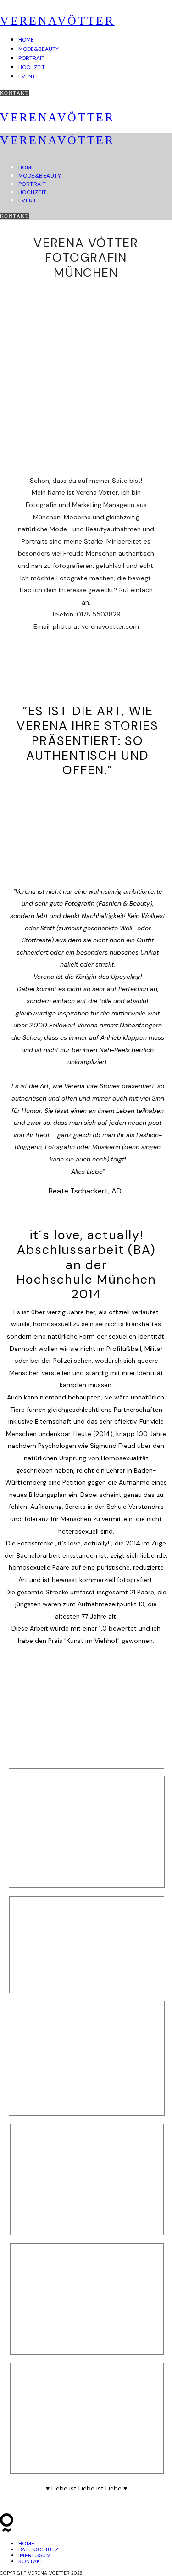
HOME (26, 40)
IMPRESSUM (35, 2555)
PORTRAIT (31, 58)
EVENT (27, 76)
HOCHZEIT (32, 67)
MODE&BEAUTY (39, 49)
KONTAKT (31, 2561)
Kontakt (14, 93)
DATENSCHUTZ (38, 2549)
